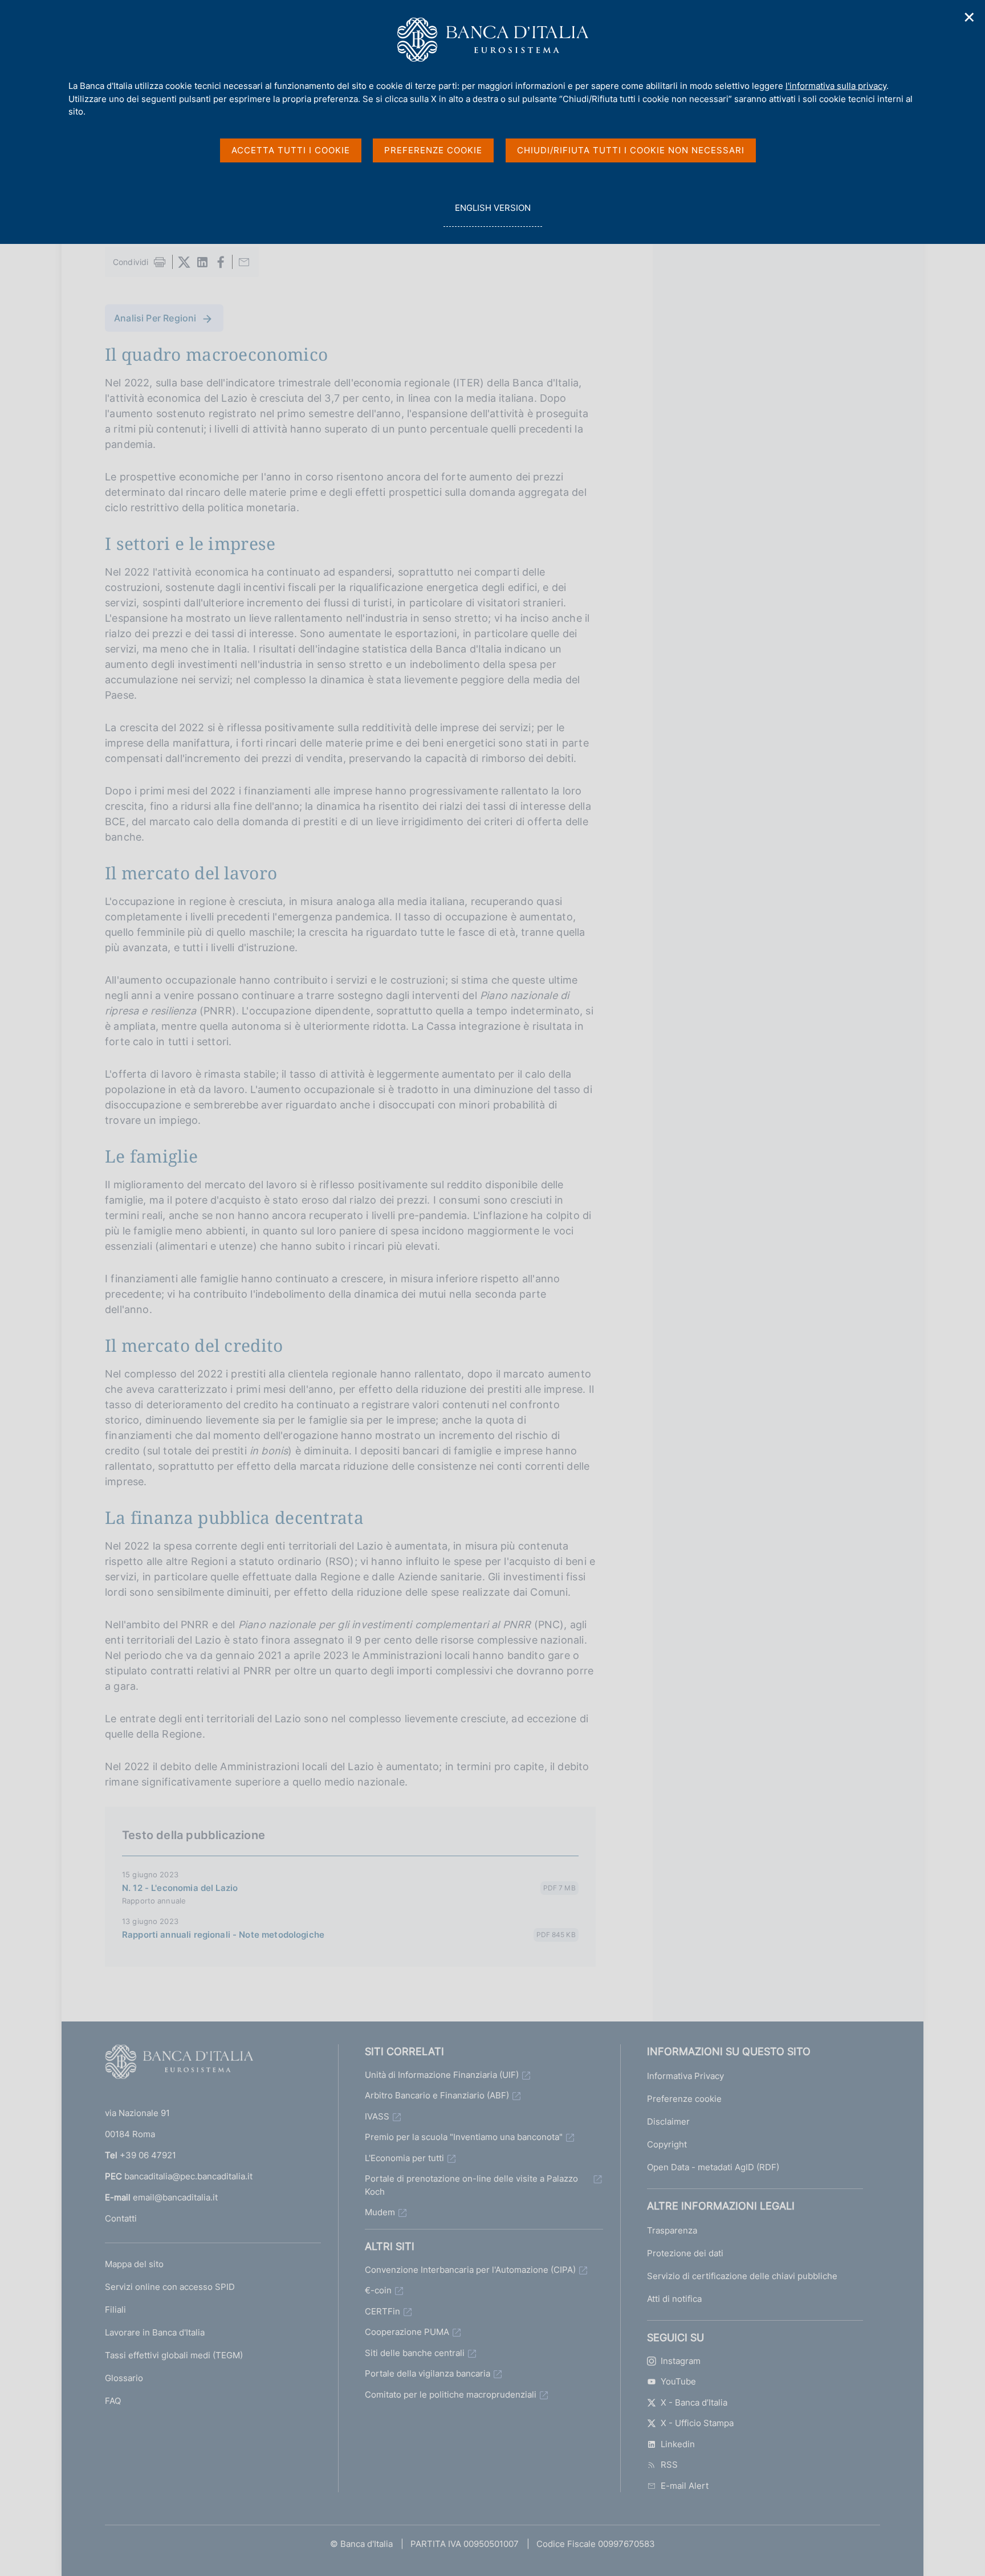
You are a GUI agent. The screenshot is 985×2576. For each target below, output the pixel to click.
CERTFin (382, 2311)
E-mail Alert (685, 2486)
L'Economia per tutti (404, 2158)
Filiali (115, 2310)
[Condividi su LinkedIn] (202, 262)
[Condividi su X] (184, 262)
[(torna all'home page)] (179, 2064)
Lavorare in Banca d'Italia (155, 2332)
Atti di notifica (674, 2299)
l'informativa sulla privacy (836, 86)
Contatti (121, 2218)
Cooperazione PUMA (407, 2332)
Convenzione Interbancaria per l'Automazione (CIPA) (470, 2270)
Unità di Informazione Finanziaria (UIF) (442, 2075)
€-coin (378, 2290)
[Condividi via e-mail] (244, 262)
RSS (669, 2465)
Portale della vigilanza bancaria (428, 2373)
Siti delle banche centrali (415, 2353)
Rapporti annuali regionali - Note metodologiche (223, 1935)
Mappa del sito (134, 2264)
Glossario (124, 2378)
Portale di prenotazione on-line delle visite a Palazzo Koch (471, 2185)
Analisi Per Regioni (155, 318)
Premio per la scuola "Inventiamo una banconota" (464, 2137)
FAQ (113, 2401)
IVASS (377, 2116)
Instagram (681, 2361)
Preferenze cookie (684, 2099)
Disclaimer (668, 2121)
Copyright (667, 2144)
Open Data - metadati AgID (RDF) (713, 2167)
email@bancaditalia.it (175, 2197)
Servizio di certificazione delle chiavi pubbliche (742, 2276)
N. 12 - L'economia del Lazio (180, 1888)
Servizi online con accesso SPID (170, 2287)
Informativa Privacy (685, 2076)
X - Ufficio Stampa (697, 2423)
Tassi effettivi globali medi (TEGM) (174, 2355)
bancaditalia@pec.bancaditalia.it (188, 2176)
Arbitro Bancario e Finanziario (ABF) (437, 2095)
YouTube (678, 2381)
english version (492, 214)
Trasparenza (672, 2230)
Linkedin (678, 2444)
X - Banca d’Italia (694, 2402)
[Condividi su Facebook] (221, 262)
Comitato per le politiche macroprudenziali (451, 2394)
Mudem (380, 2212)
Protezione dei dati (685, 2253)
